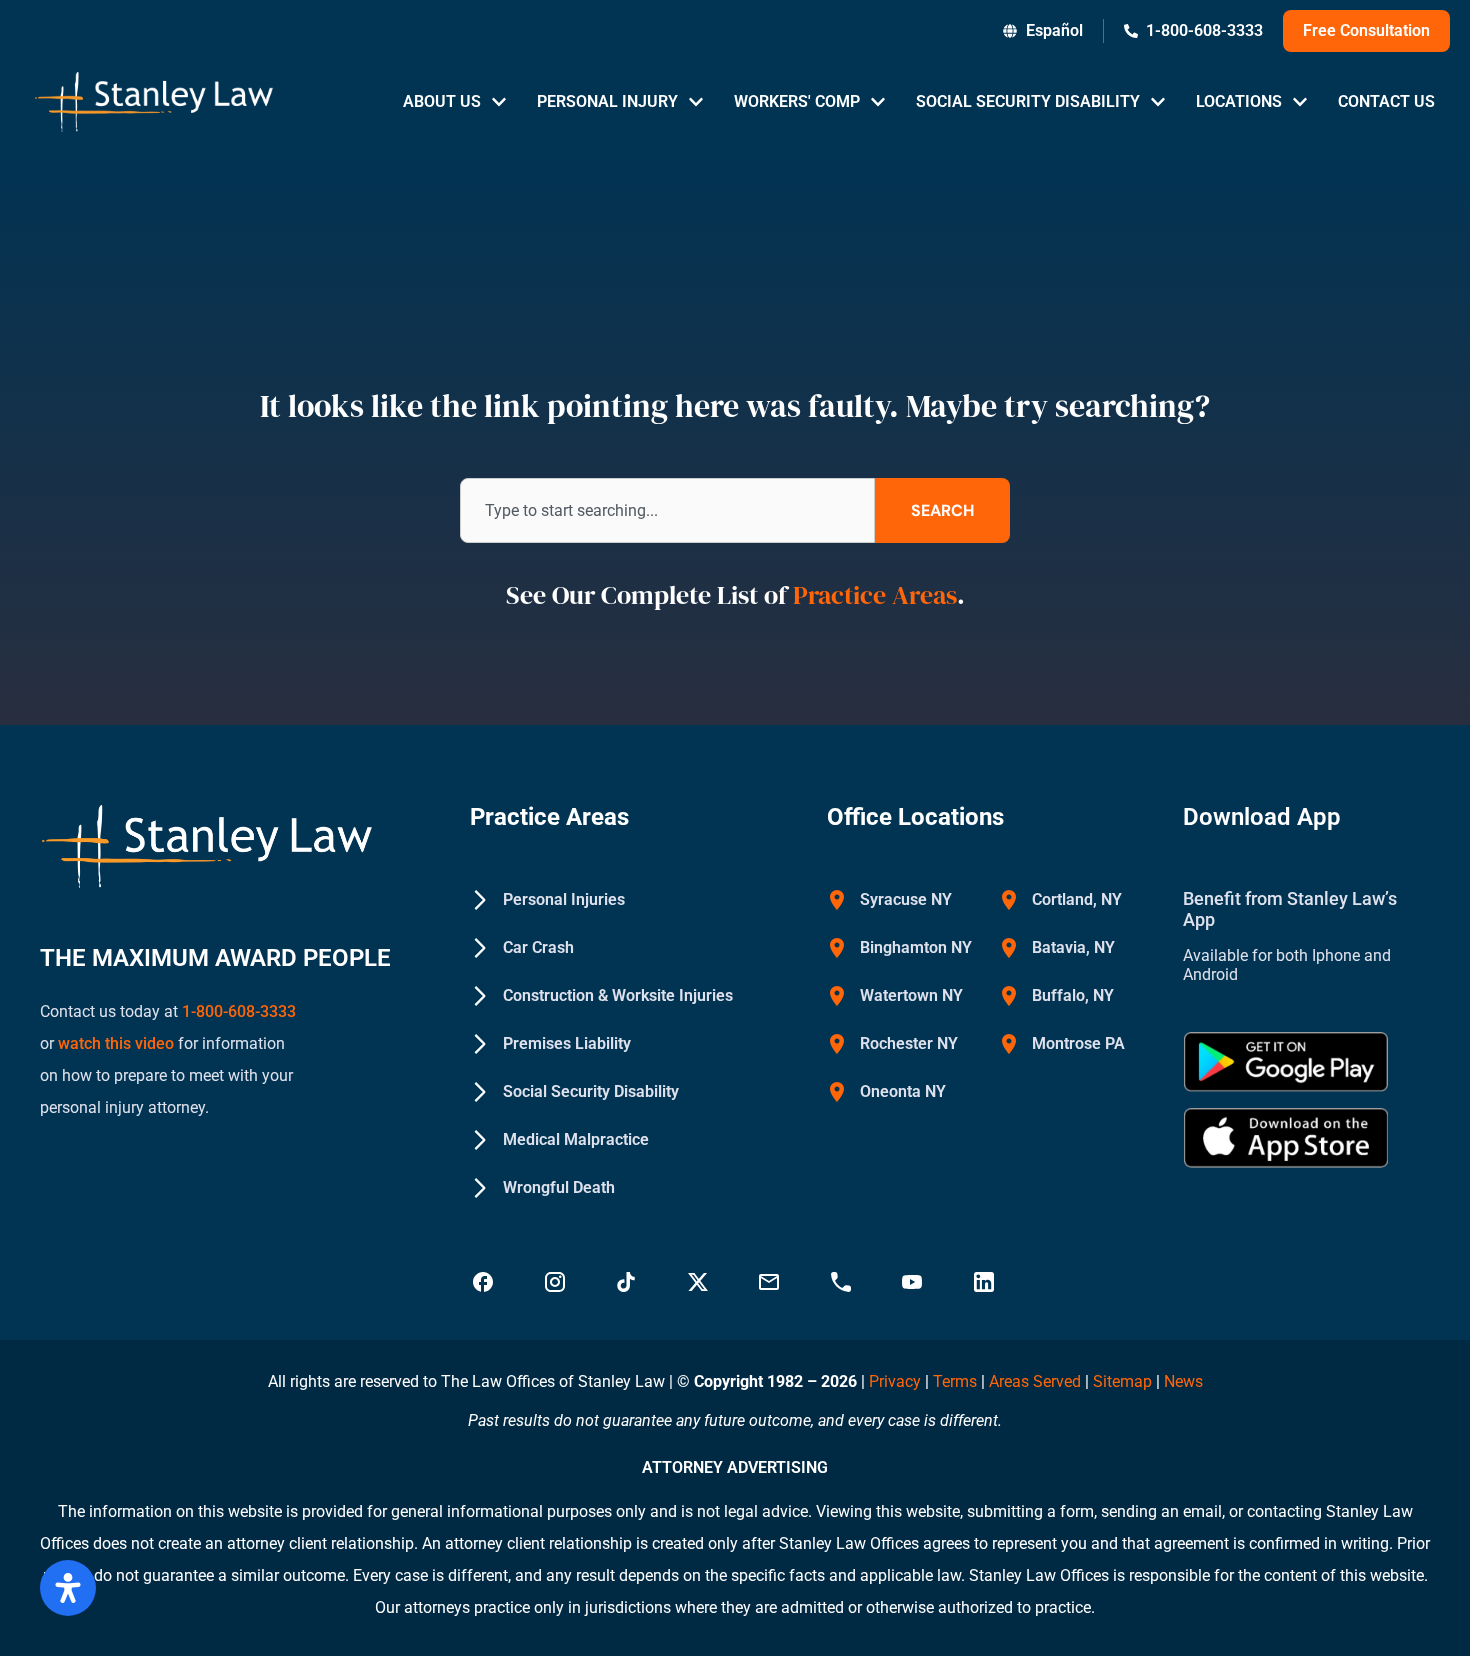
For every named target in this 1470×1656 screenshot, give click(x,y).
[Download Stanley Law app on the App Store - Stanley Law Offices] (1286, 1138)
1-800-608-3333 (239, 1011)
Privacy (895, 1381)
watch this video (114, 1043)
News (1183, 1381)
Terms (955, 1381)
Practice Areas (875, 595)
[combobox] (667, 511)
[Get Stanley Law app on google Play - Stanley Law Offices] (1286, 1062)
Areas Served (1037, 1381)
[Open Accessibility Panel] (68, 1588)
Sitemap (1122, 1381)
